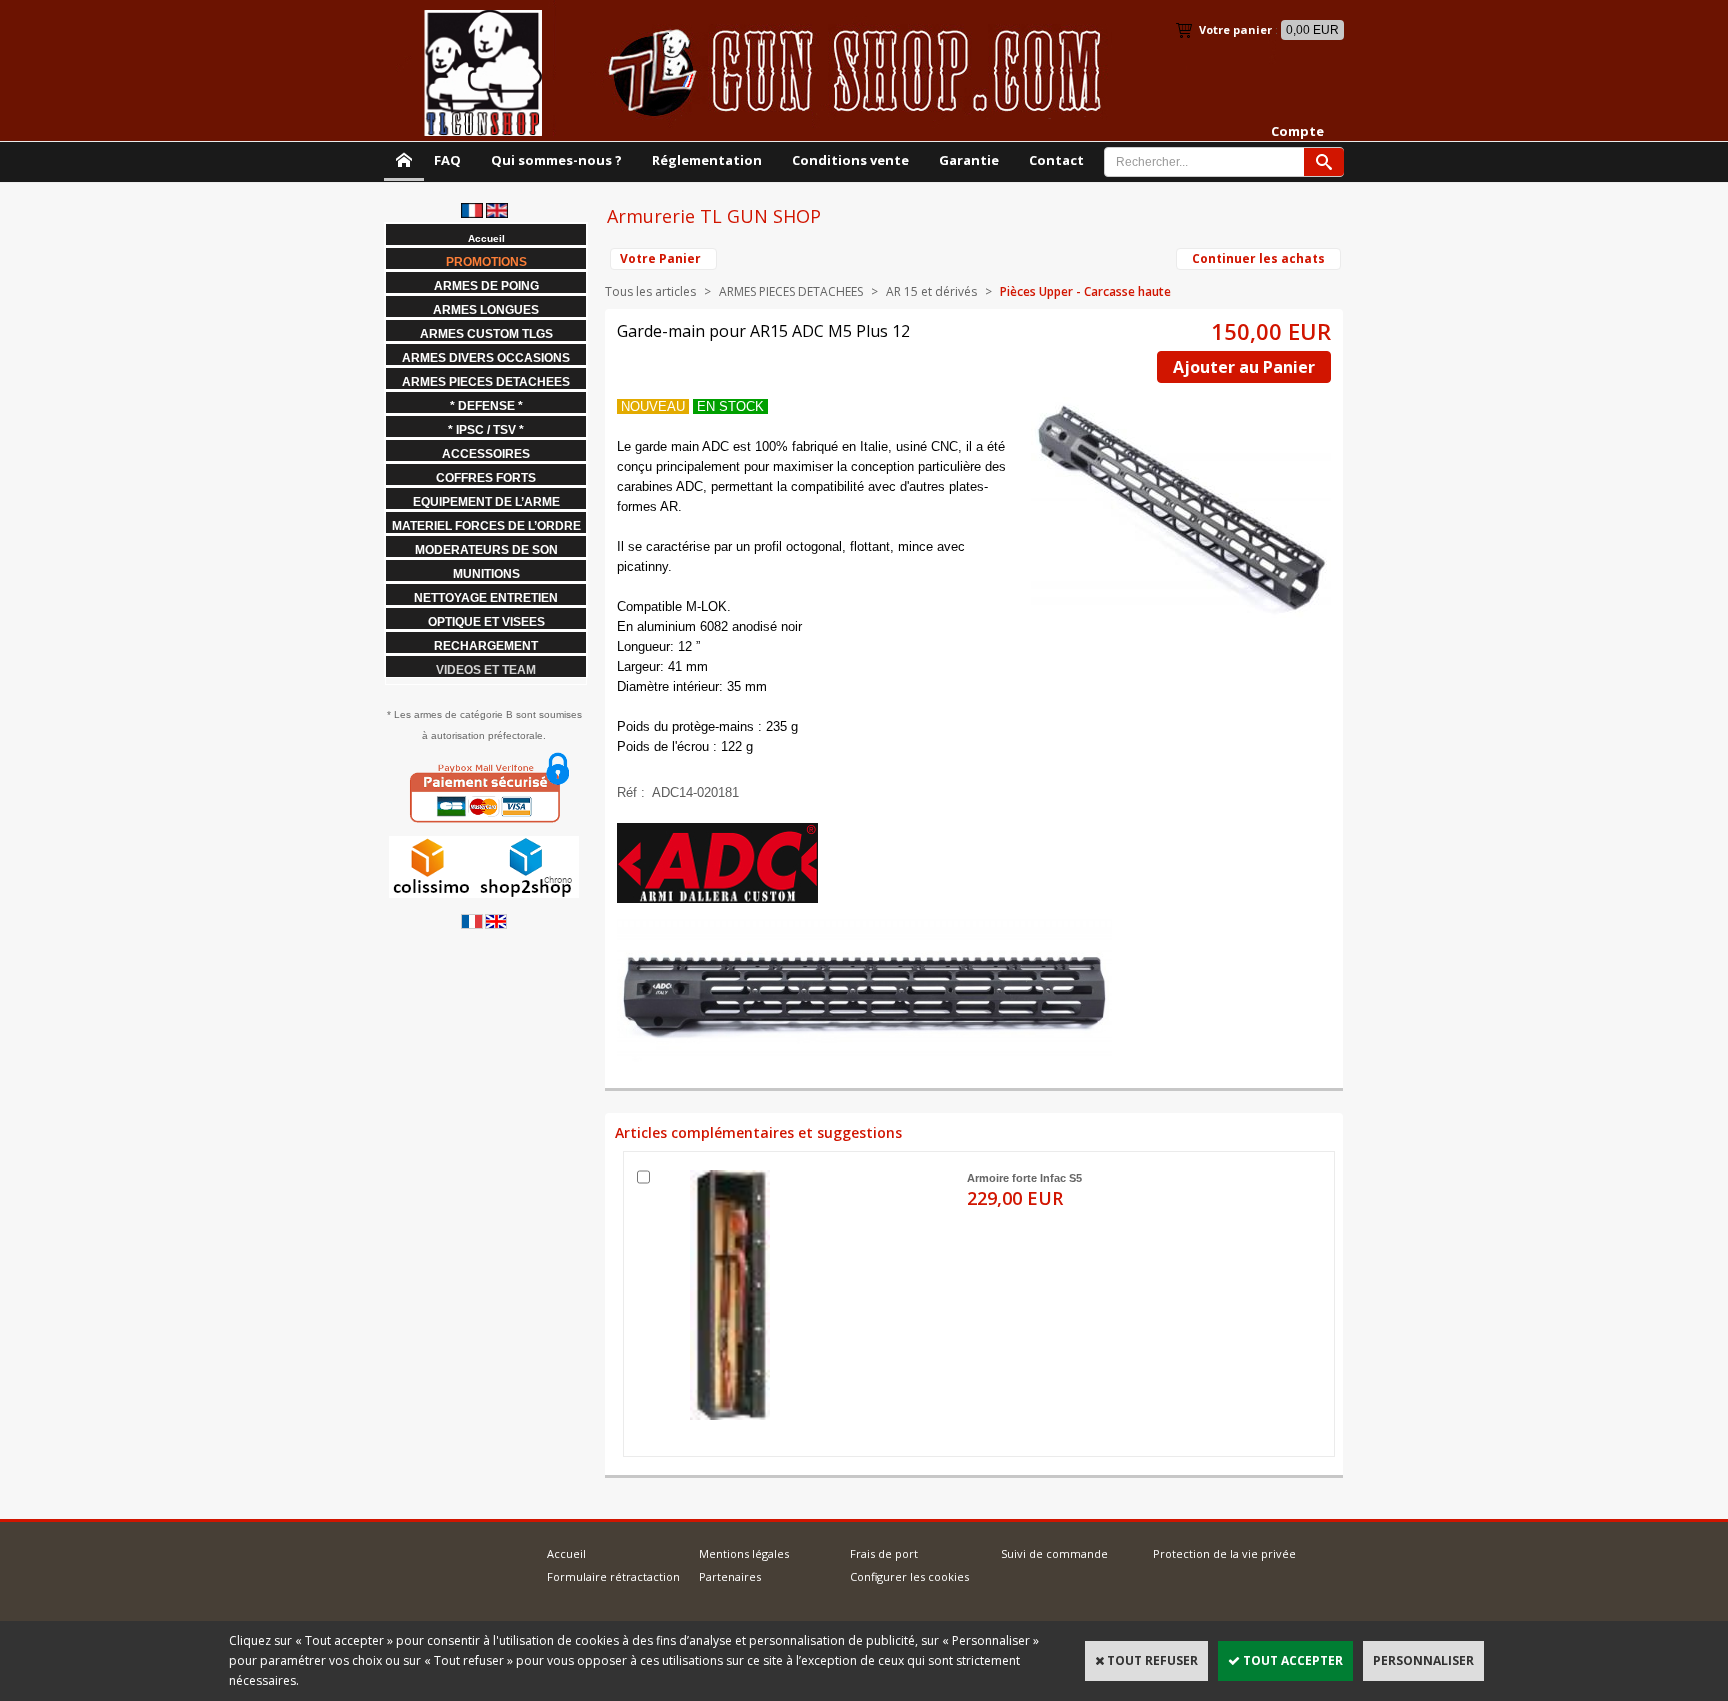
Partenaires (730, 1576)
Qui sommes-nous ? (556, 160)
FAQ (447, 160)
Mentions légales (744, 1553)
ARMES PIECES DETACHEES (791, 291)
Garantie (969, 160)
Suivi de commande (1054, 1553)
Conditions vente (850, 160)
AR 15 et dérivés (931, 291)
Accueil (566, 1553)
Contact (1056, 160)
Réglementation (707, 160)
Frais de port (884, 1553)
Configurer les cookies (909, 1576)
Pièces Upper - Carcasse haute (1085, 291)
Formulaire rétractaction (613, 1576)
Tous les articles (650, 291)
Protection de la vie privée (1224, 1553)
